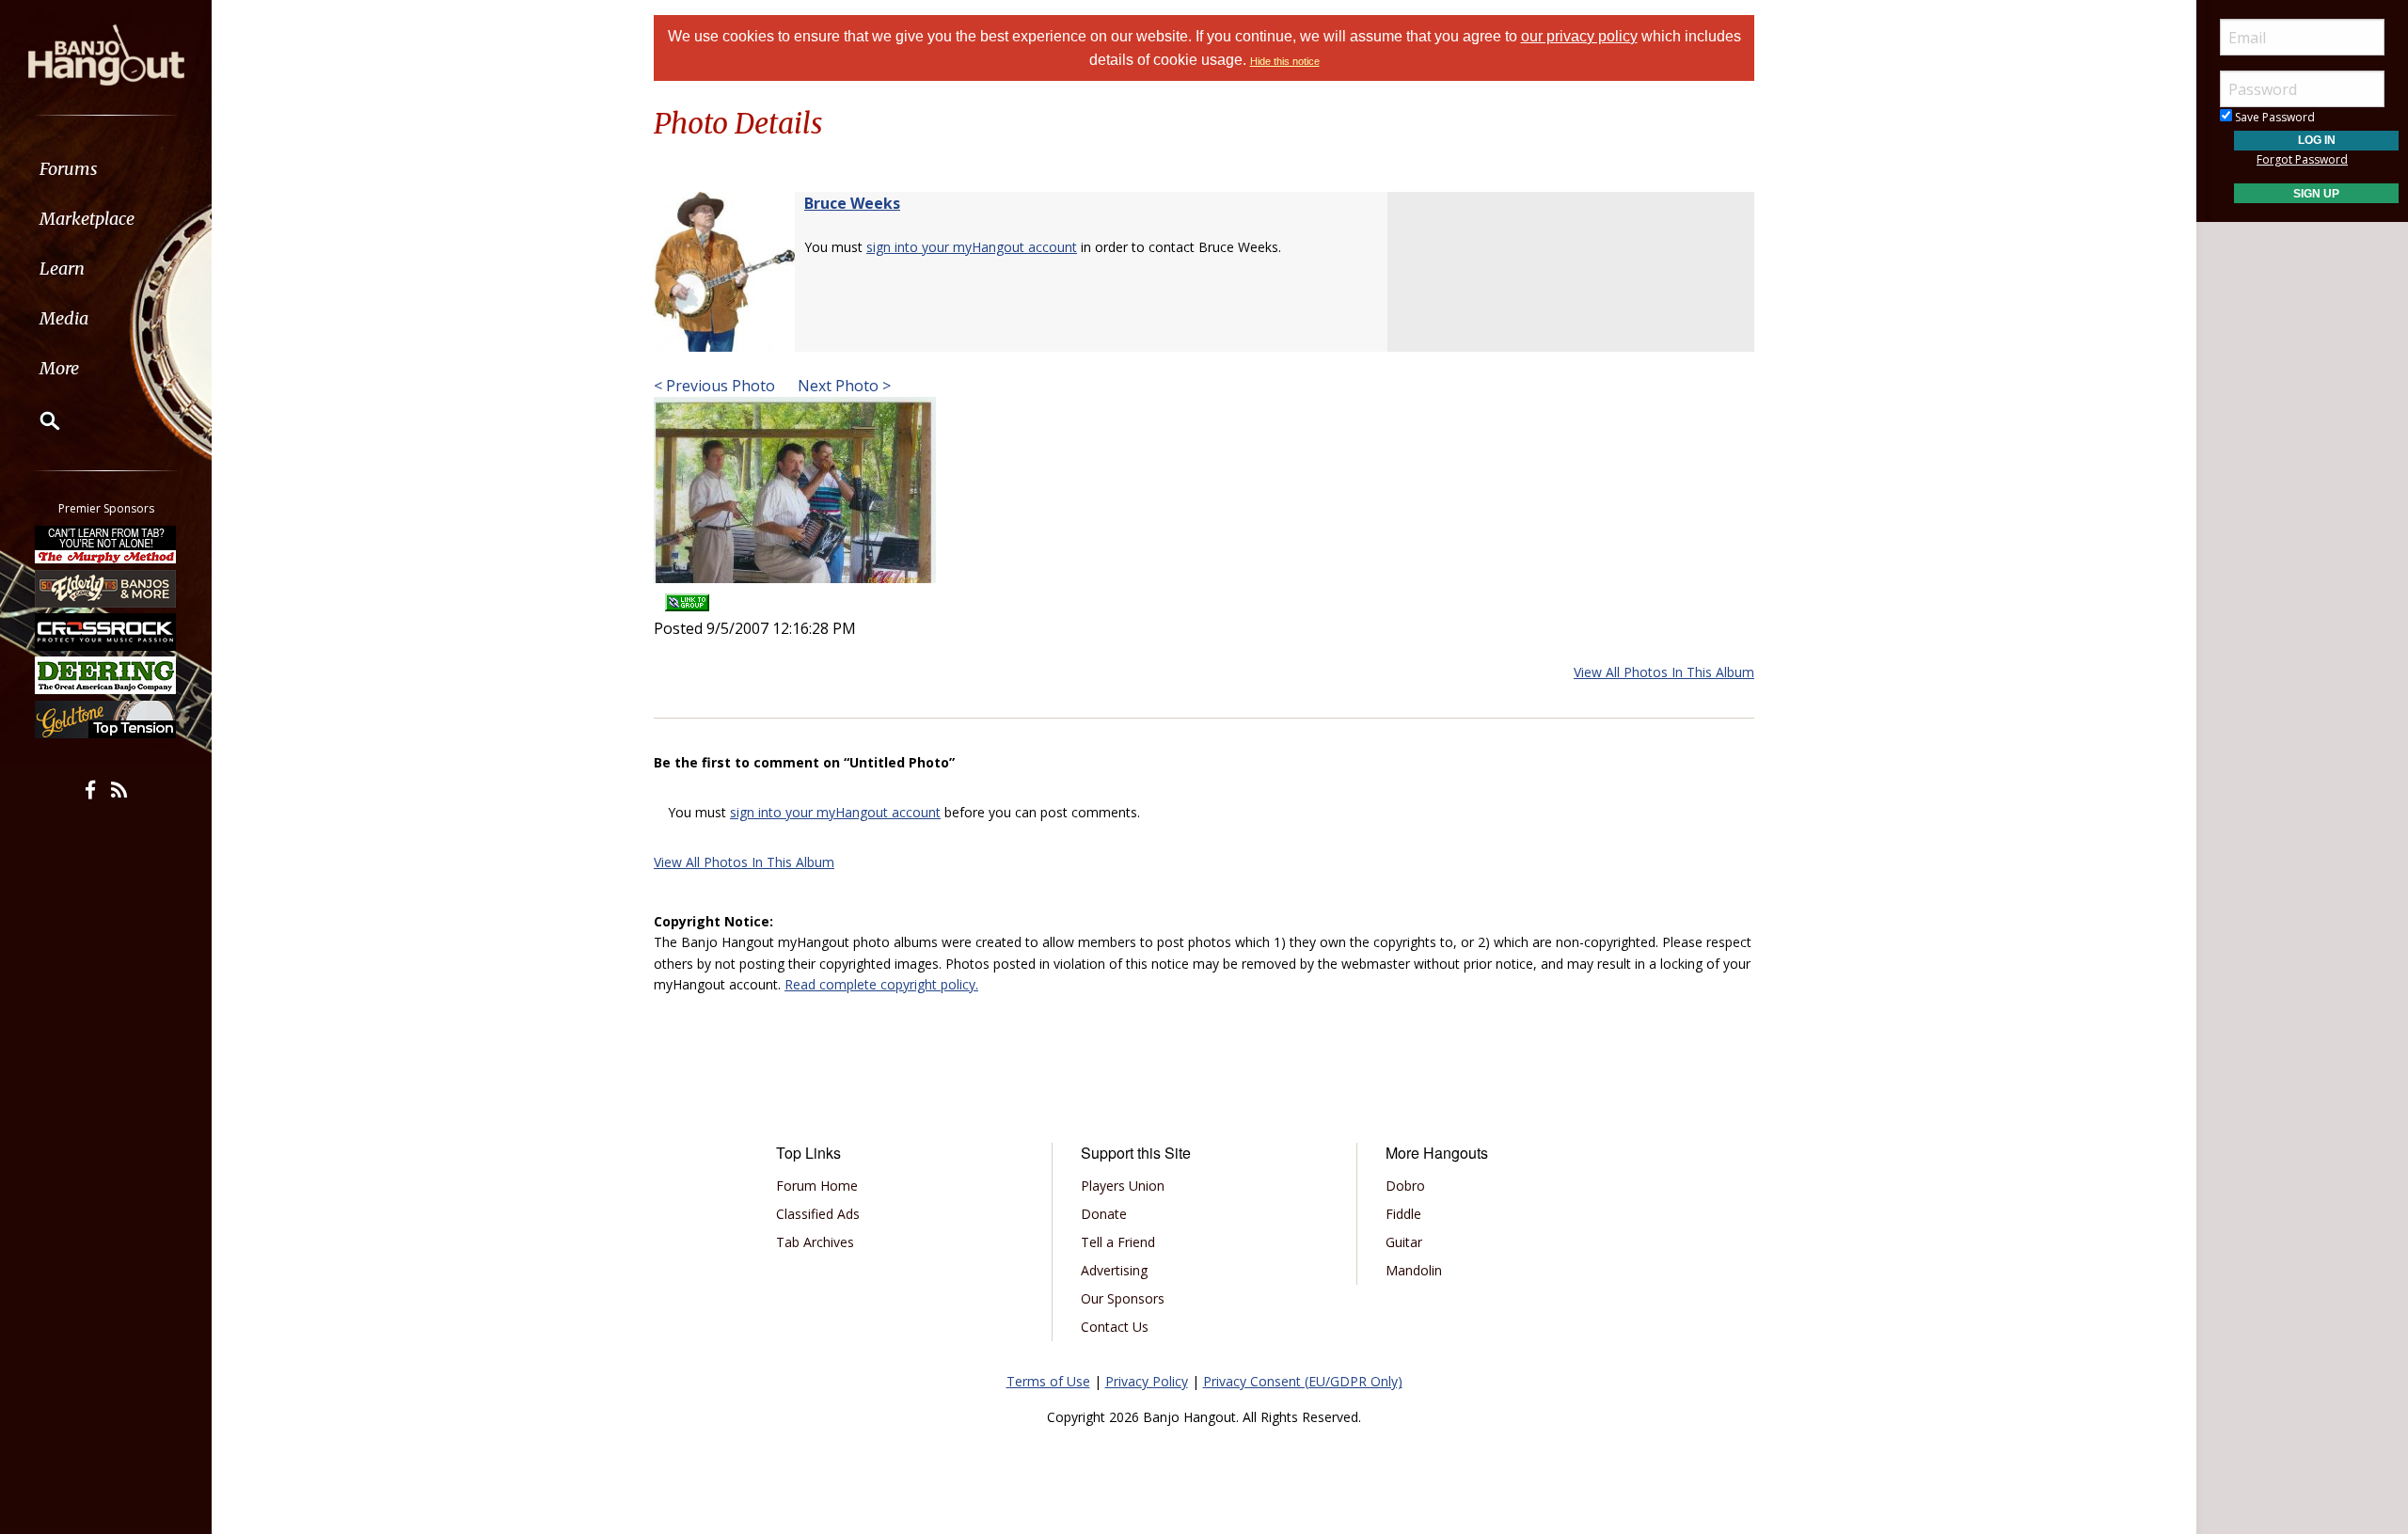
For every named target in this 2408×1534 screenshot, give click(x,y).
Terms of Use (1048, 1381)
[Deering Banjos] (106, 675)
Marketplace (87, 219)
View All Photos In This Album (1664, 672)
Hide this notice (1285, 61)
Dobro (1405, 1186)
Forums (69, 169)
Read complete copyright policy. (881, 984)
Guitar (1404, 1242)
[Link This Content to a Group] (687, 596)
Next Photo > (842, 386)
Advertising (1114, 1270)
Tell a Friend (1118, 1242)
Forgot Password (2302, 159)
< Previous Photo (714, 386)
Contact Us (1115, 1327)
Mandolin (1414, 1270)
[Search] (38, 420)
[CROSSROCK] (106, 632)
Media (64, 318)
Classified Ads (818, 1214)
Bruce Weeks (852, 203)
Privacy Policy (1147, 1381)
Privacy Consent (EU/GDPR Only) (1303, 1381)
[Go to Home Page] (106, 54)
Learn (62, 269)
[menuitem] (106, 169)
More (59, 368)
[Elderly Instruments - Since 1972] (106, 588)
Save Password (2273, 117)
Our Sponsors (1123, 1298)
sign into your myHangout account (972, 247)
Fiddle (1403, 1214)
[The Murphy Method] (106, 545)
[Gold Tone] (106, 720)
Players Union (1123, 1186)
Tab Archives (815, 1242)
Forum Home (817, 1186)
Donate (1104, 1214)
